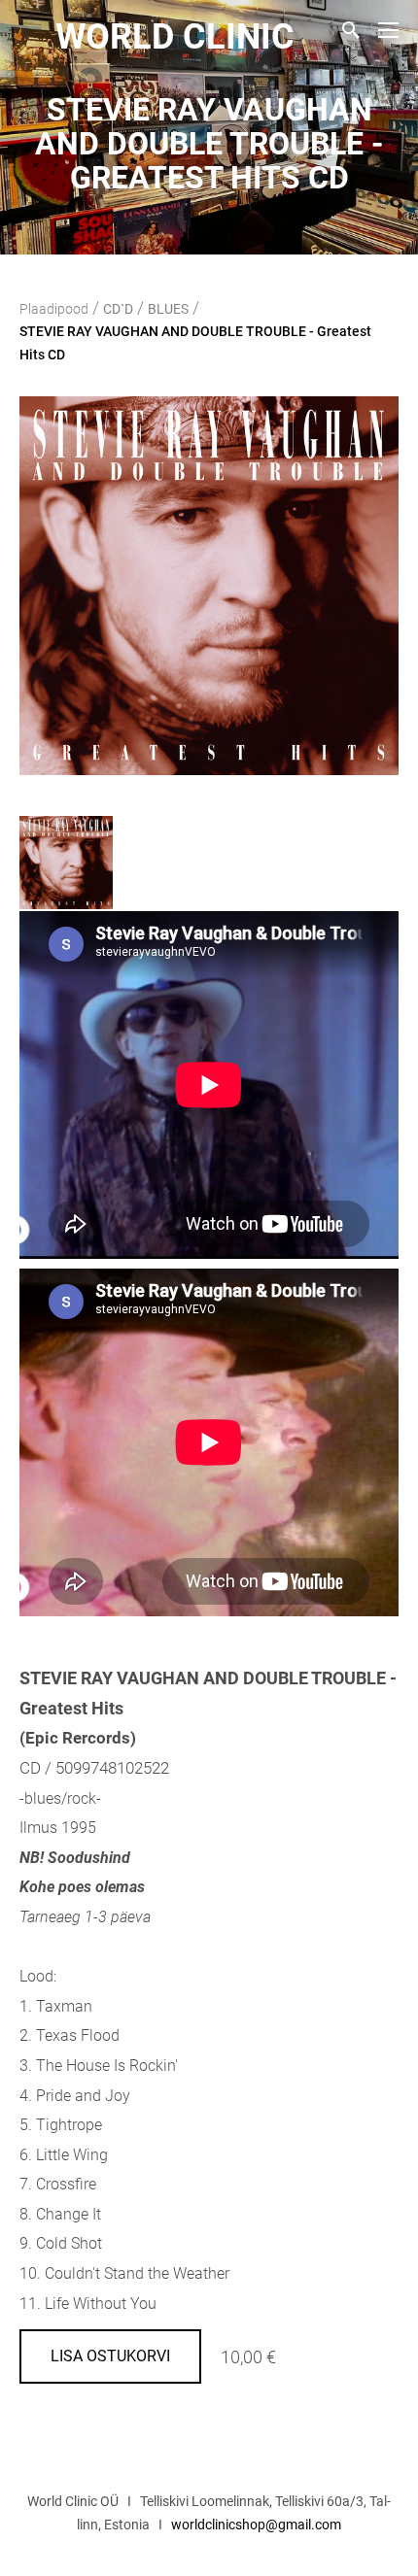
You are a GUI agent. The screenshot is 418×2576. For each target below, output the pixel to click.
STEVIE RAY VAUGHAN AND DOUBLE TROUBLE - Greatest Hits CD (195, 343)
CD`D (118, 309)
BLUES (168, 309)
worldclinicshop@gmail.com (256, 2525)
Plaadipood (54, 309)
